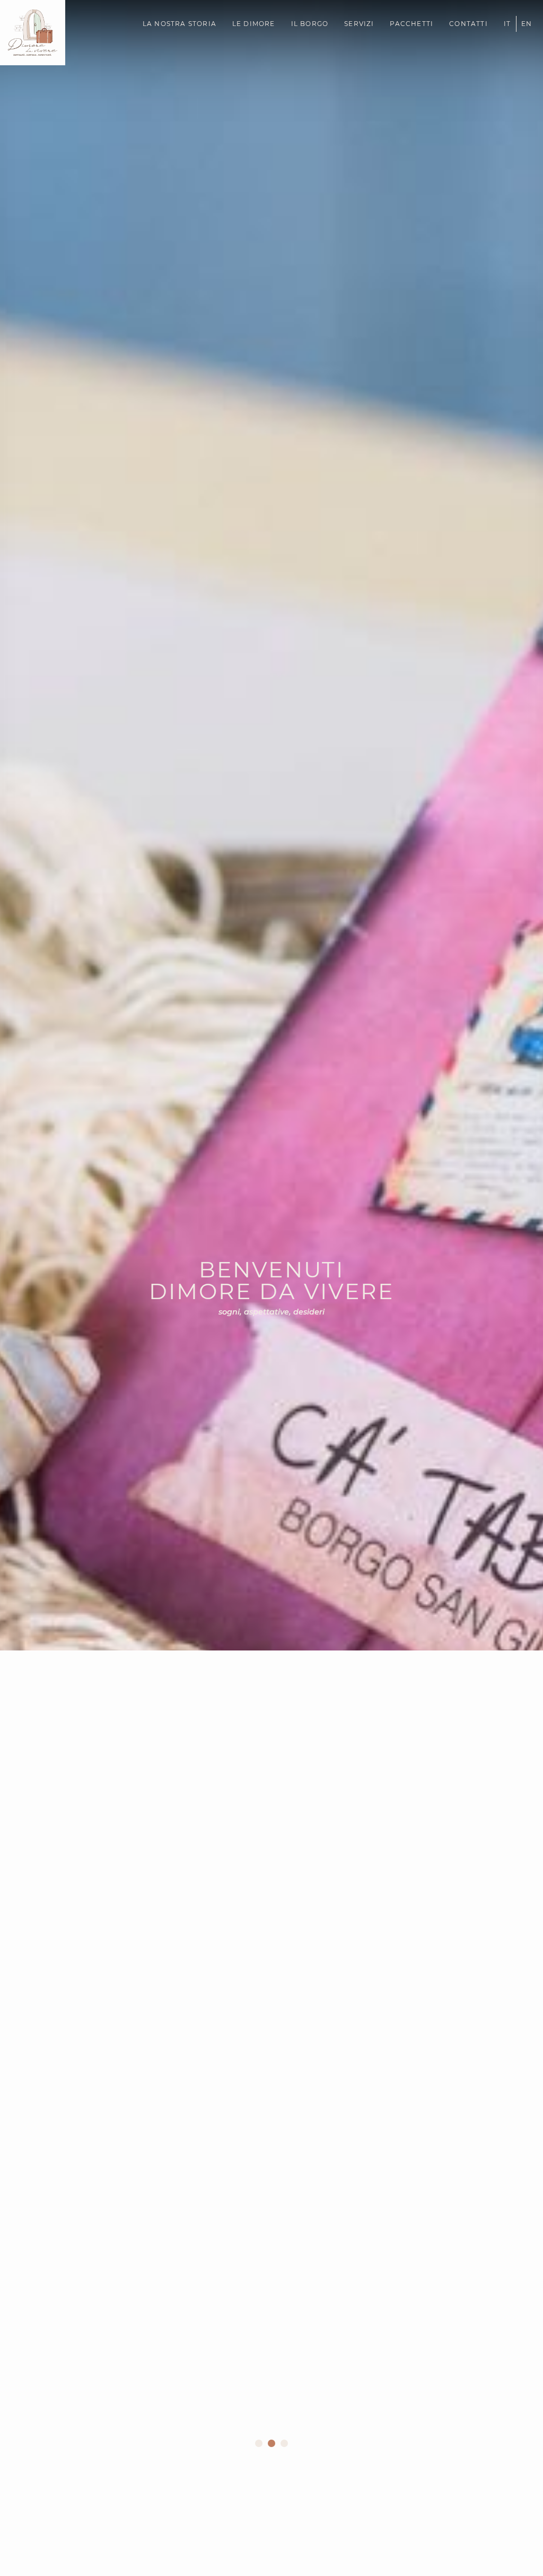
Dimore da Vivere (27, 110)
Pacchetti (411, 24)
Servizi (359, 24)
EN (527, 24)
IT (507, 24)
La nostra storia (179, 24)
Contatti (468, 24)
